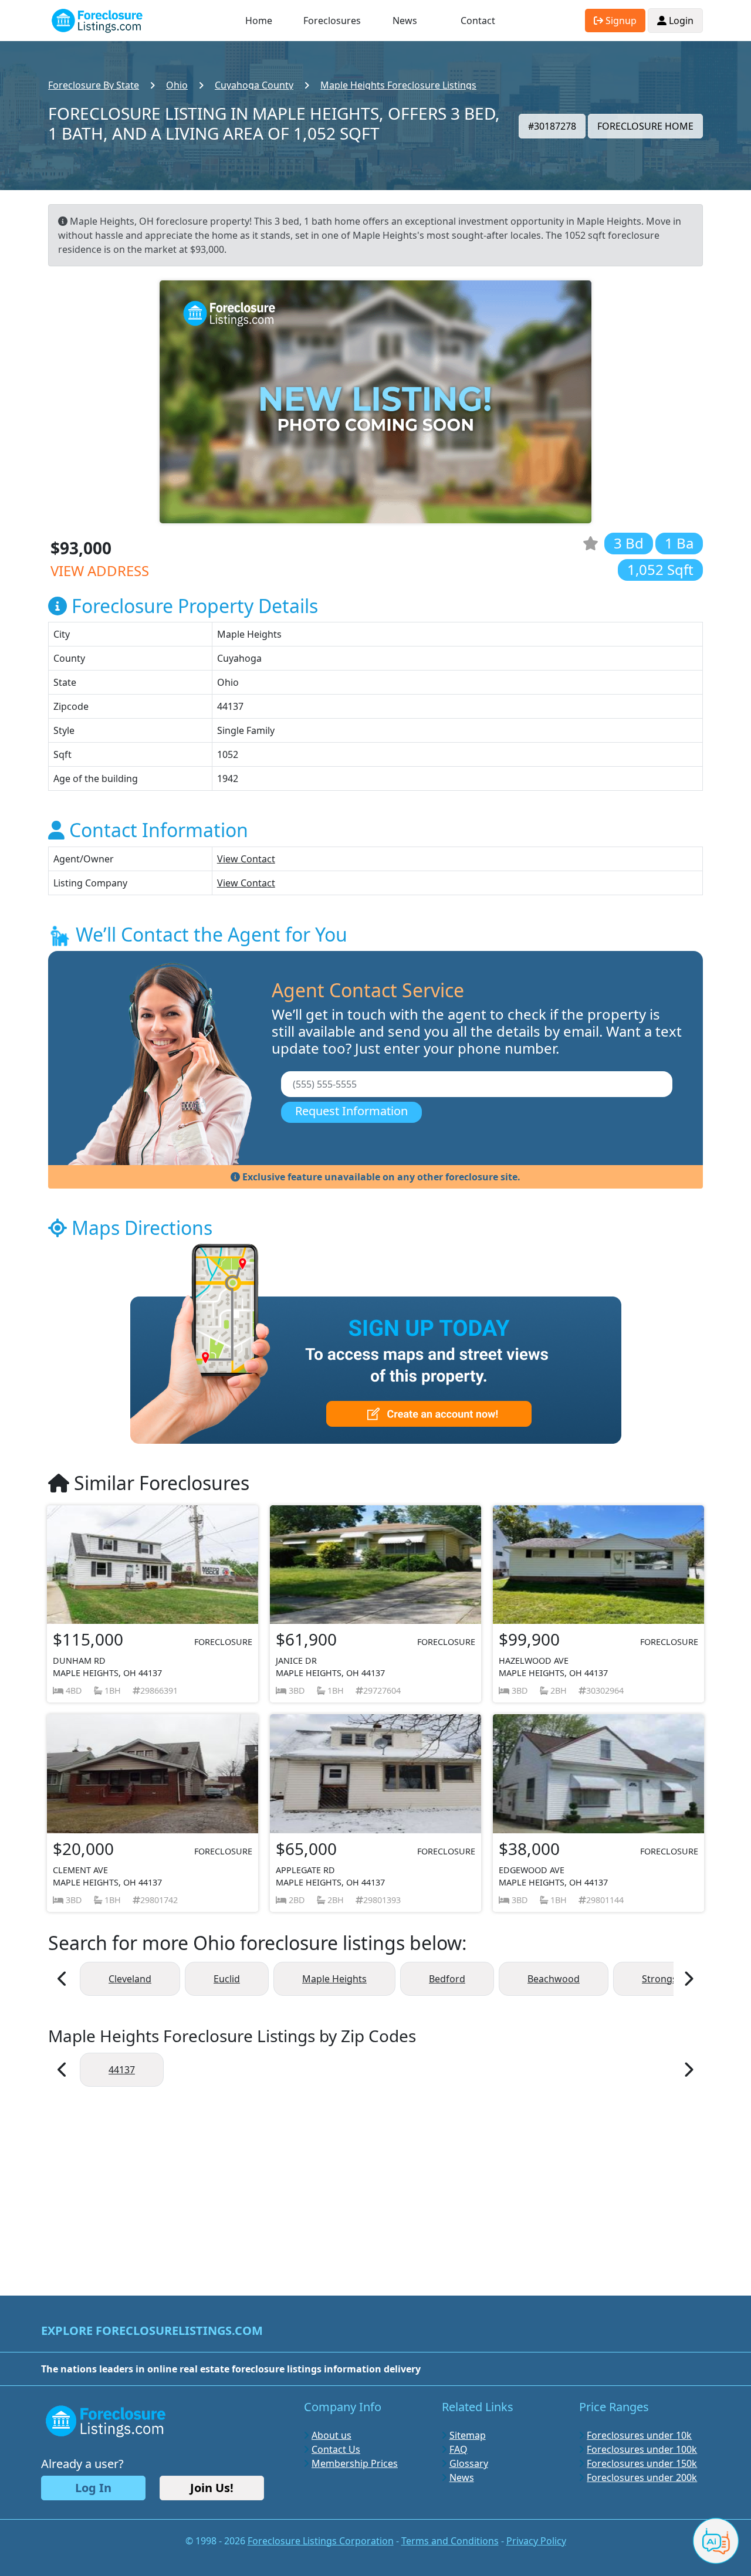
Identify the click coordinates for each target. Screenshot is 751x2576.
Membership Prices (355, 2463)
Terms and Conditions (450, 2541)
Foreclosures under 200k (642, 2477)
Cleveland (130, 1979)
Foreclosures (332, 21)
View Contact (246, 859)
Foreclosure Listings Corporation (321, 2541)
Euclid (227, 1979)
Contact (478, 21)
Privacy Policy (536, 2541)
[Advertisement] (375, 2185)
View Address (100, 571)
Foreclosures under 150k (642, 2463)
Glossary (469, 2463)
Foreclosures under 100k (642, 2449)
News (405, 21)
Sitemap (468, 2435)
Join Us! (212, 2488)
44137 (122, 2070)
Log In (93, 2488)
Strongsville (668, 1979)
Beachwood (554, 1979)
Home (259, 21)
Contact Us (336, 2449)
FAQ (459, 2449)
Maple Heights (334, 1979)
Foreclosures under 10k (639, 2435)
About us (331, 2435)
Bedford (447, 1979)
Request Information (351, 1111)
